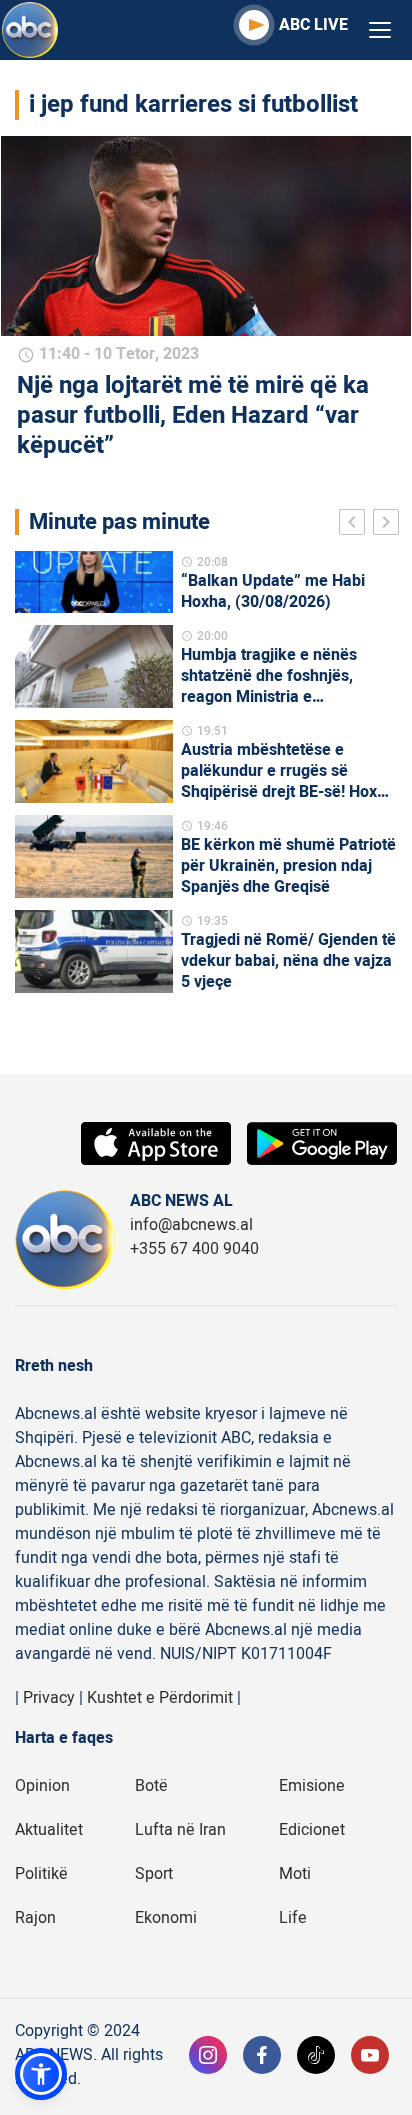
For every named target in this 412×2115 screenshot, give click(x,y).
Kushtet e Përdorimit (160, 1698)
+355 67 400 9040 (194, 1249)
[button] (41, 2074)
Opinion (42, 1786)
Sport (154, 1874)
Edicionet (312, 1830)
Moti (295, 1874)
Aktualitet (49, 1830)
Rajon (35, 1918)
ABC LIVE (313, 25)
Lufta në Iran (180, 1830)
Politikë (41, 1874)
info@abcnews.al (191, 1225)
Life (293, 1918)
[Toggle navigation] (380, 30)
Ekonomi (166, 1918)
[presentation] (356, 525)
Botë (151, 1786)
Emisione (312, 1786)
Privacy (49, 1698)
